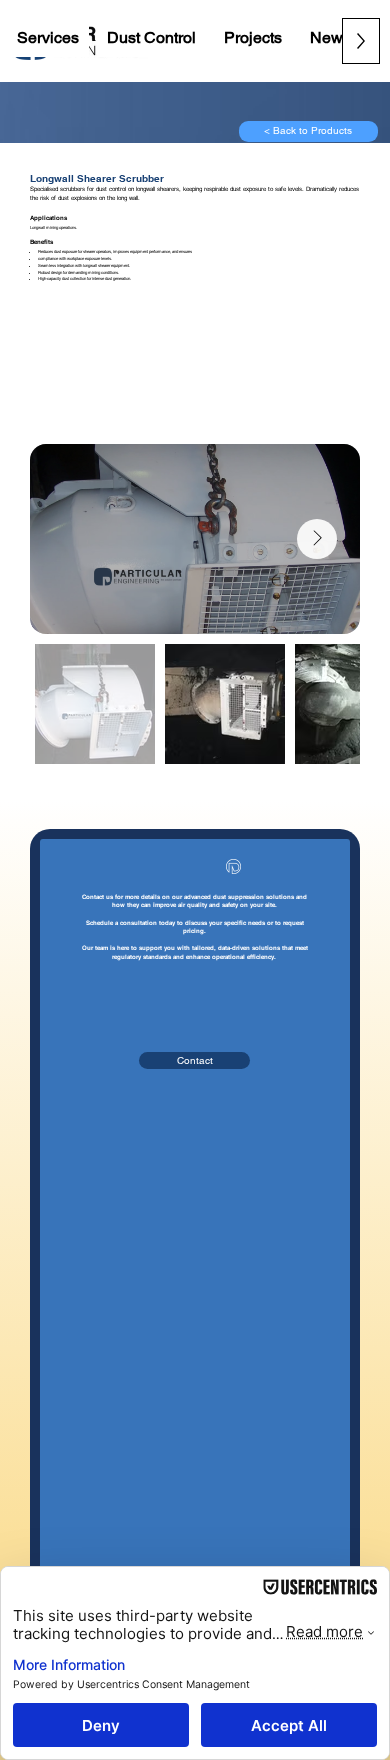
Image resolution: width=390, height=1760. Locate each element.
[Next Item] (317, 539)
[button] (48, 37)
